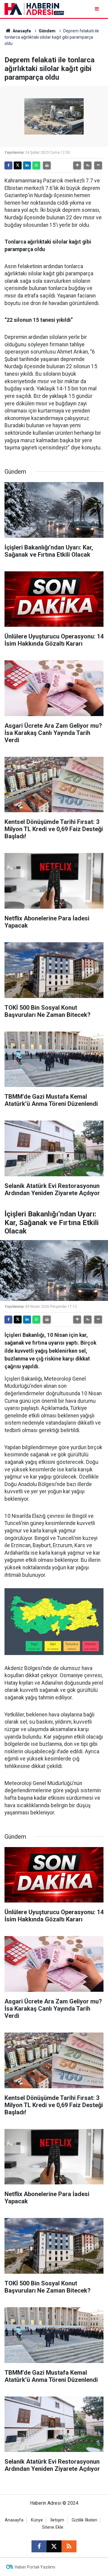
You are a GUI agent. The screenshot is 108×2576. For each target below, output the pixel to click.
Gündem (47, 31)
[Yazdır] (47, 165)
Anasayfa (21, 31)
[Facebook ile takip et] (39, 2546)
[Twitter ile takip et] (54, 2546)
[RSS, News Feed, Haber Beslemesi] (69, 2546)
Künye (37, 2520)
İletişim (57, 2520)
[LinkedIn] (27, 165)
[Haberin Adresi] (34, 9)
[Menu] (97, 9)
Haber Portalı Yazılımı (35, 2567)
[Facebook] (8, 165)
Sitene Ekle (53, 2527)
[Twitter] (18, 165)
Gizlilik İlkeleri (84, 2520)
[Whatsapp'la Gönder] (36, 165)
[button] (77, 165)
